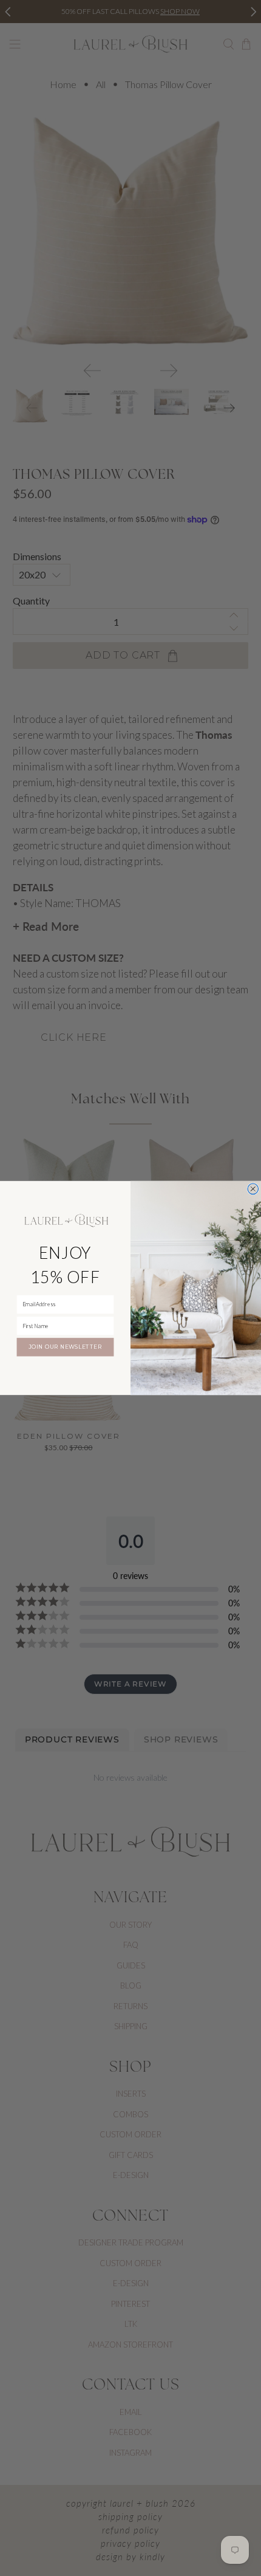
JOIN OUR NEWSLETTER (65, 1347)
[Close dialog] (253, 1189)
